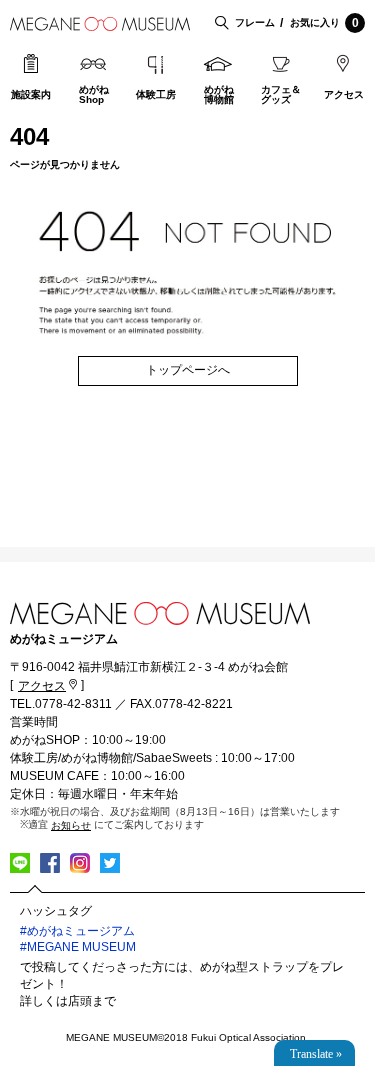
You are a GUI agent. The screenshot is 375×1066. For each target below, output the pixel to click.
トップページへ (188, 370)
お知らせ (71, 825)
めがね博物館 (219, 94)
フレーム (255, 22)
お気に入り (324, 23)
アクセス (344, 94)
